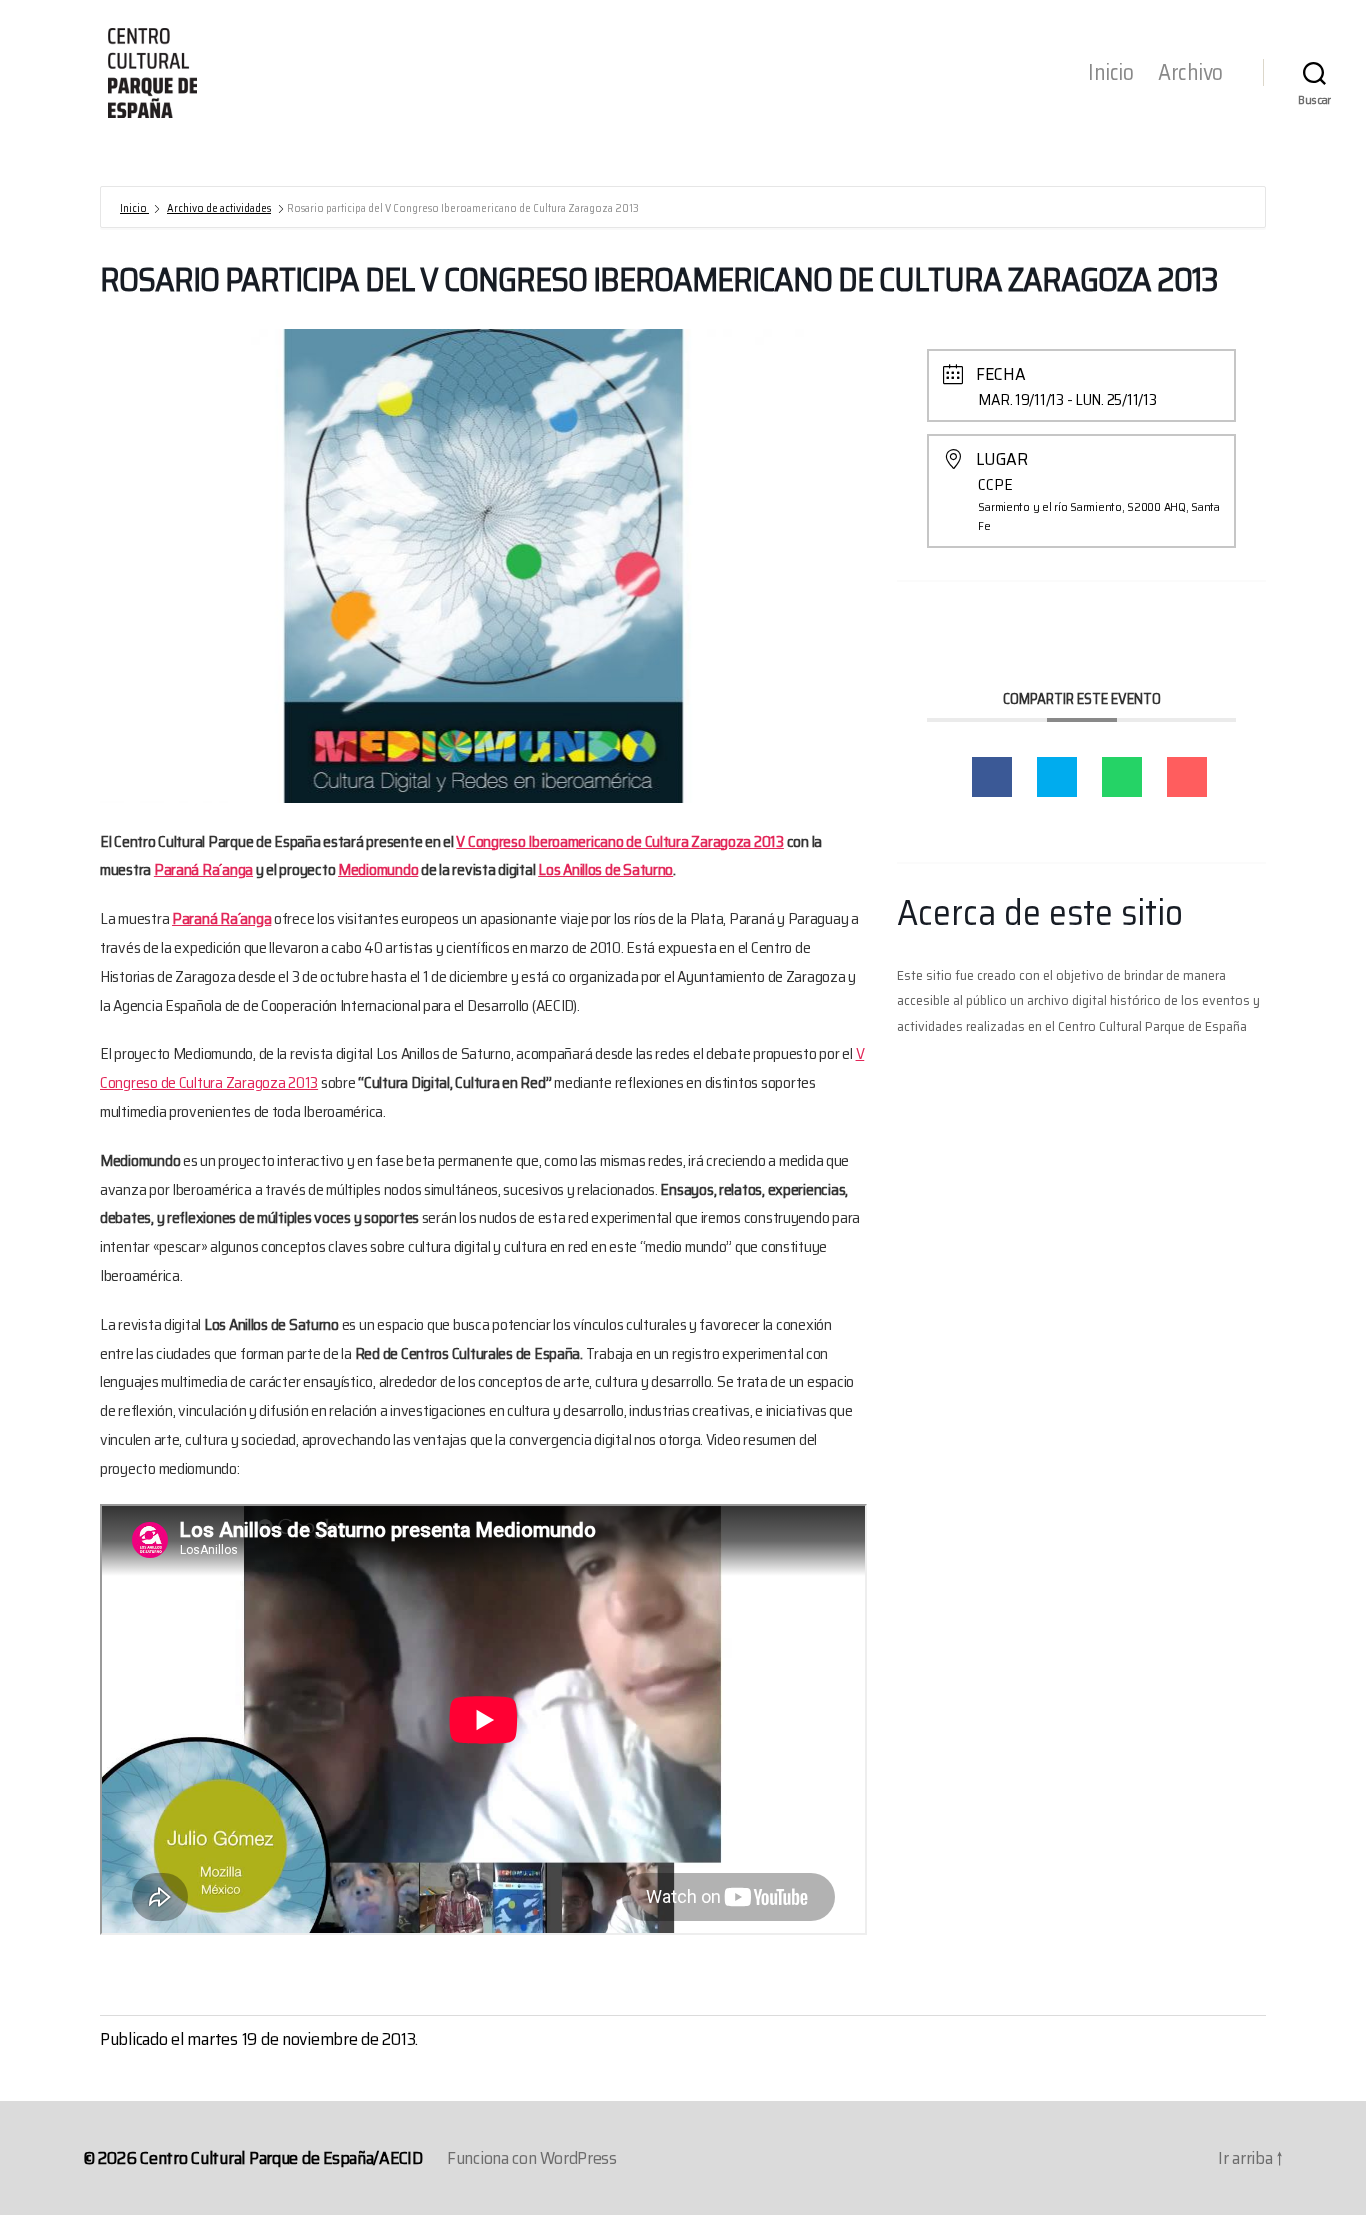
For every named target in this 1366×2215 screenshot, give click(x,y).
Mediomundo (378, 869)
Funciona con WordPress (532, 2158)
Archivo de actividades (219, 208)
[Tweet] (1057, 777)
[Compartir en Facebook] (992, 777)
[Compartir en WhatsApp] (1122, 777)
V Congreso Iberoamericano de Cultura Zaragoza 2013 (620, 841)
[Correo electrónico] (1187, 777)
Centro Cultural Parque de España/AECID (281, 2158)
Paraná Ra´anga (203, 869)
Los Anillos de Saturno (605, 869)
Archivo (1190, 73)
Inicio (1110, 73)
